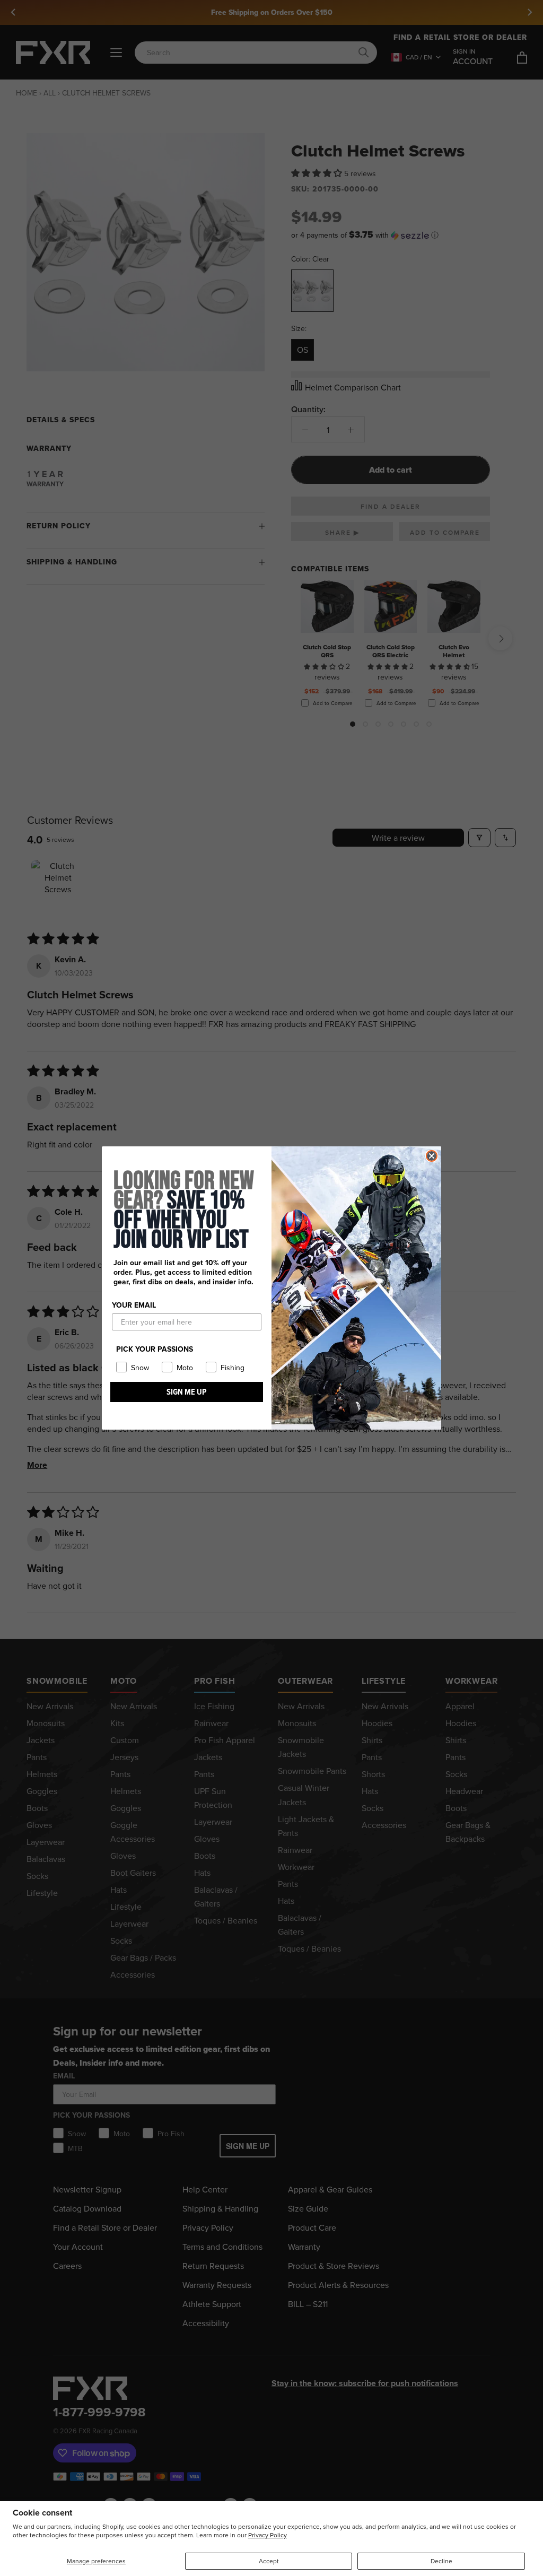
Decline (441, 2561)
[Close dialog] (432, 1156)
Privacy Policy (268, 2535)
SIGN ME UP (187, 1392)
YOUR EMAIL (134, 1305)
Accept (269, 2561)
